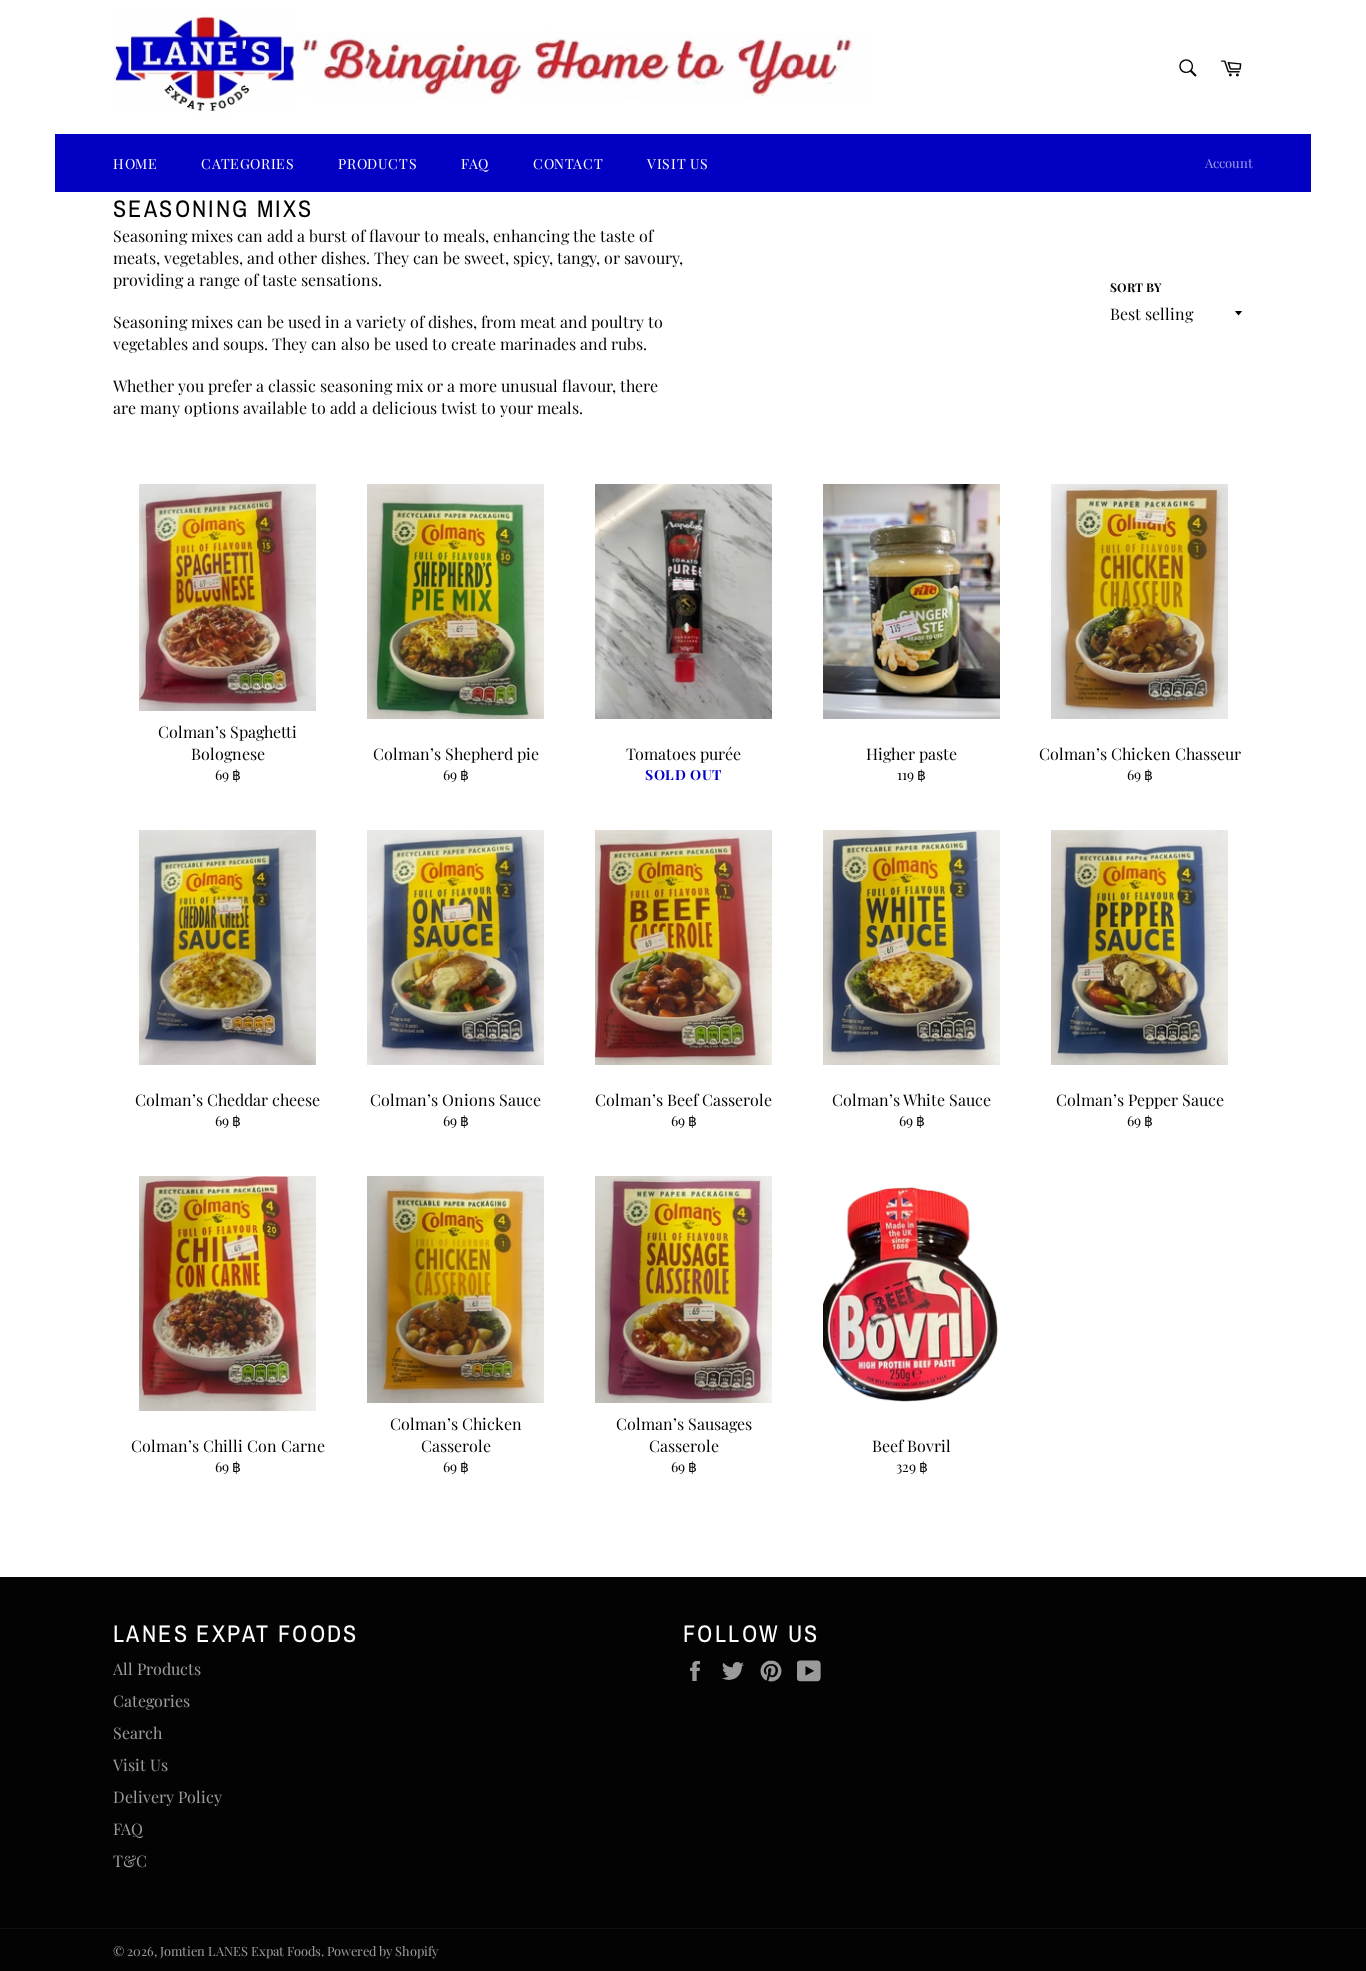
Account (1229, 162)
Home (135, 163)
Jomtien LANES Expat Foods (240, 1950)
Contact (568, 163)
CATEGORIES (247, 163)
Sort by (1135, 287)
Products (377, 163)
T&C (130, 1860)
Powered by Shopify (382, 1950)
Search (137, 1732)
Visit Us (678, 163)
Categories (151, 1700)
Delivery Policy (167, 1796)
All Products (157, 1668)
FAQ (475, 163)
